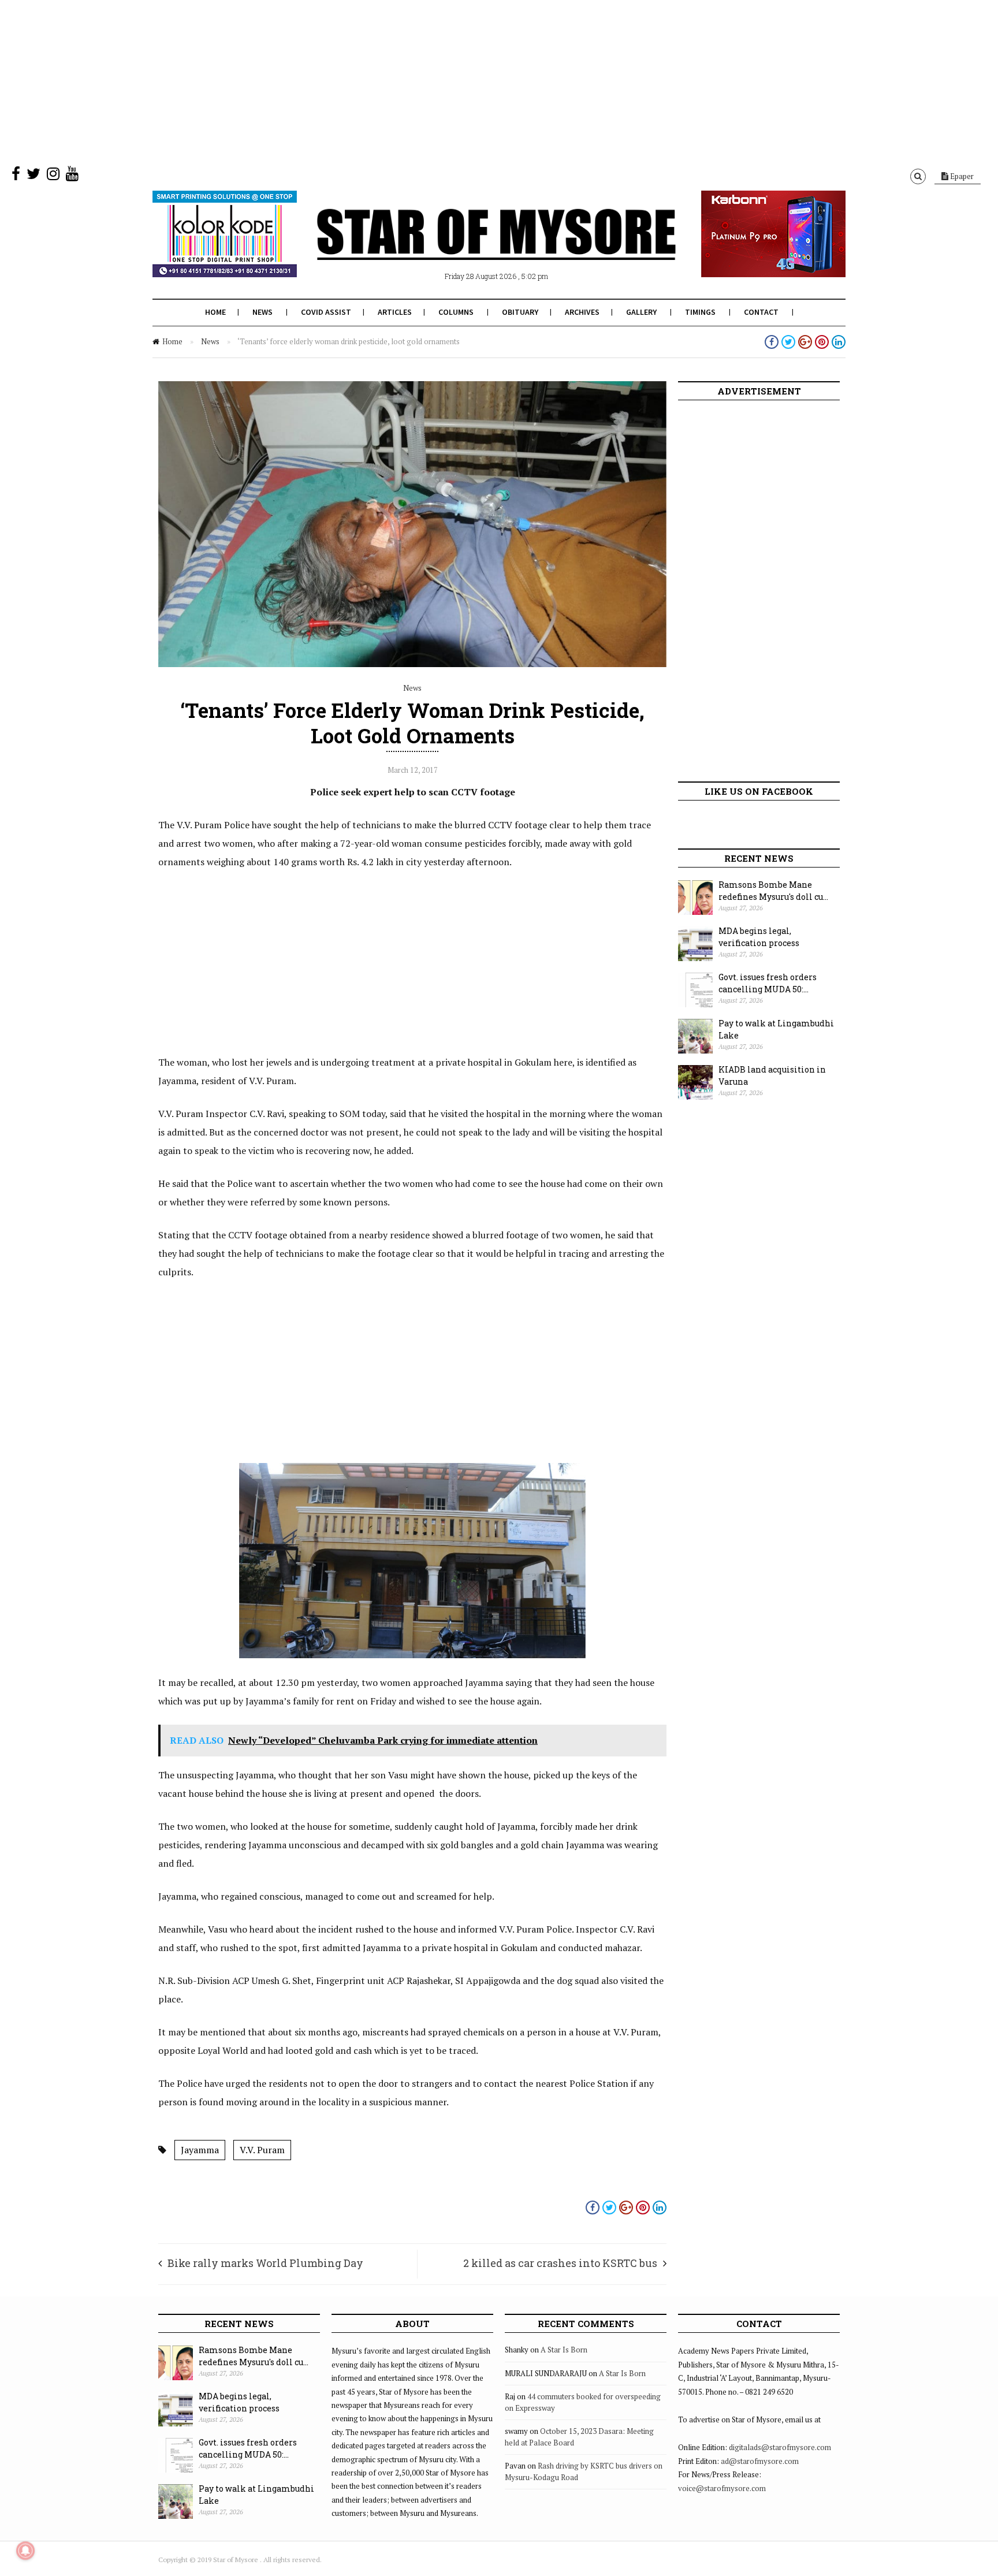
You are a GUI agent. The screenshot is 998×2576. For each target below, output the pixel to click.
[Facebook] (16, 176)
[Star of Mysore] (470, 248)
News (262, 312)
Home (215, 312)
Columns (456, 312)
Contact (761, 312)
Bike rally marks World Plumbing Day (265, 2263)
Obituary (520, 312)
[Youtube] (72, 176)
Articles (395, 312)
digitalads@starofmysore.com (780, 2447)
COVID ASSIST (326, 312)
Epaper (961, 176)
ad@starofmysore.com (760, 2461)
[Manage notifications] (25, 2551)
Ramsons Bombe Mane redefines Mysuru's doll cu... (773, 891)
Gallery (641, 312)
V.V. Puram (262, 2150)
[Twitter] (33, 176)
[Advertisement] (347, 81)
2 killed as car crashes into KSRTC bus (560, 2263)
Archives (582, 312)
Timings (700, 312)
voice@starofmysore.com (722, 2488)
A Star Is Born (564, 2350)
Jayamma (200, 2150)
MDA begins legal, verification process (759, 937)
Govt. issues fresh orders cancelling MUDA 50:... (768, 983)
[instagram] (53, 176)
